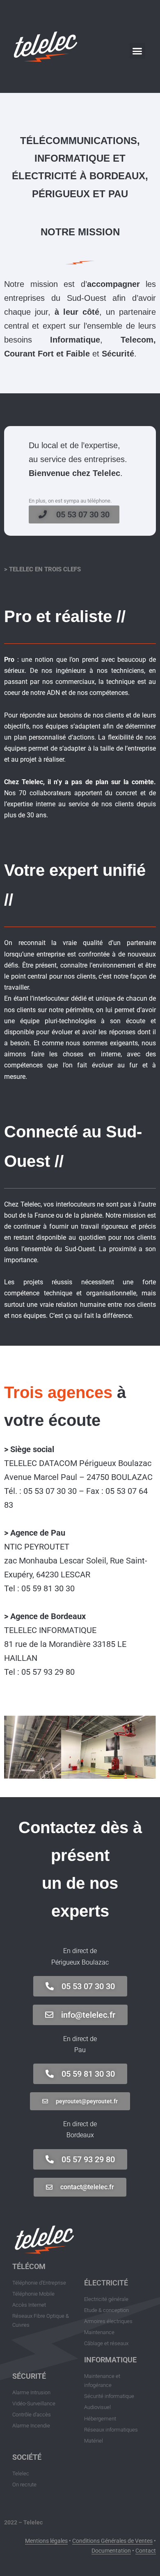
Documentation (111, 2551)
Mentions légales (46, 2541)
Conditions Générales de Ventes (112, 2541)
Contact (146, 2551)
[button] (137, 51)
